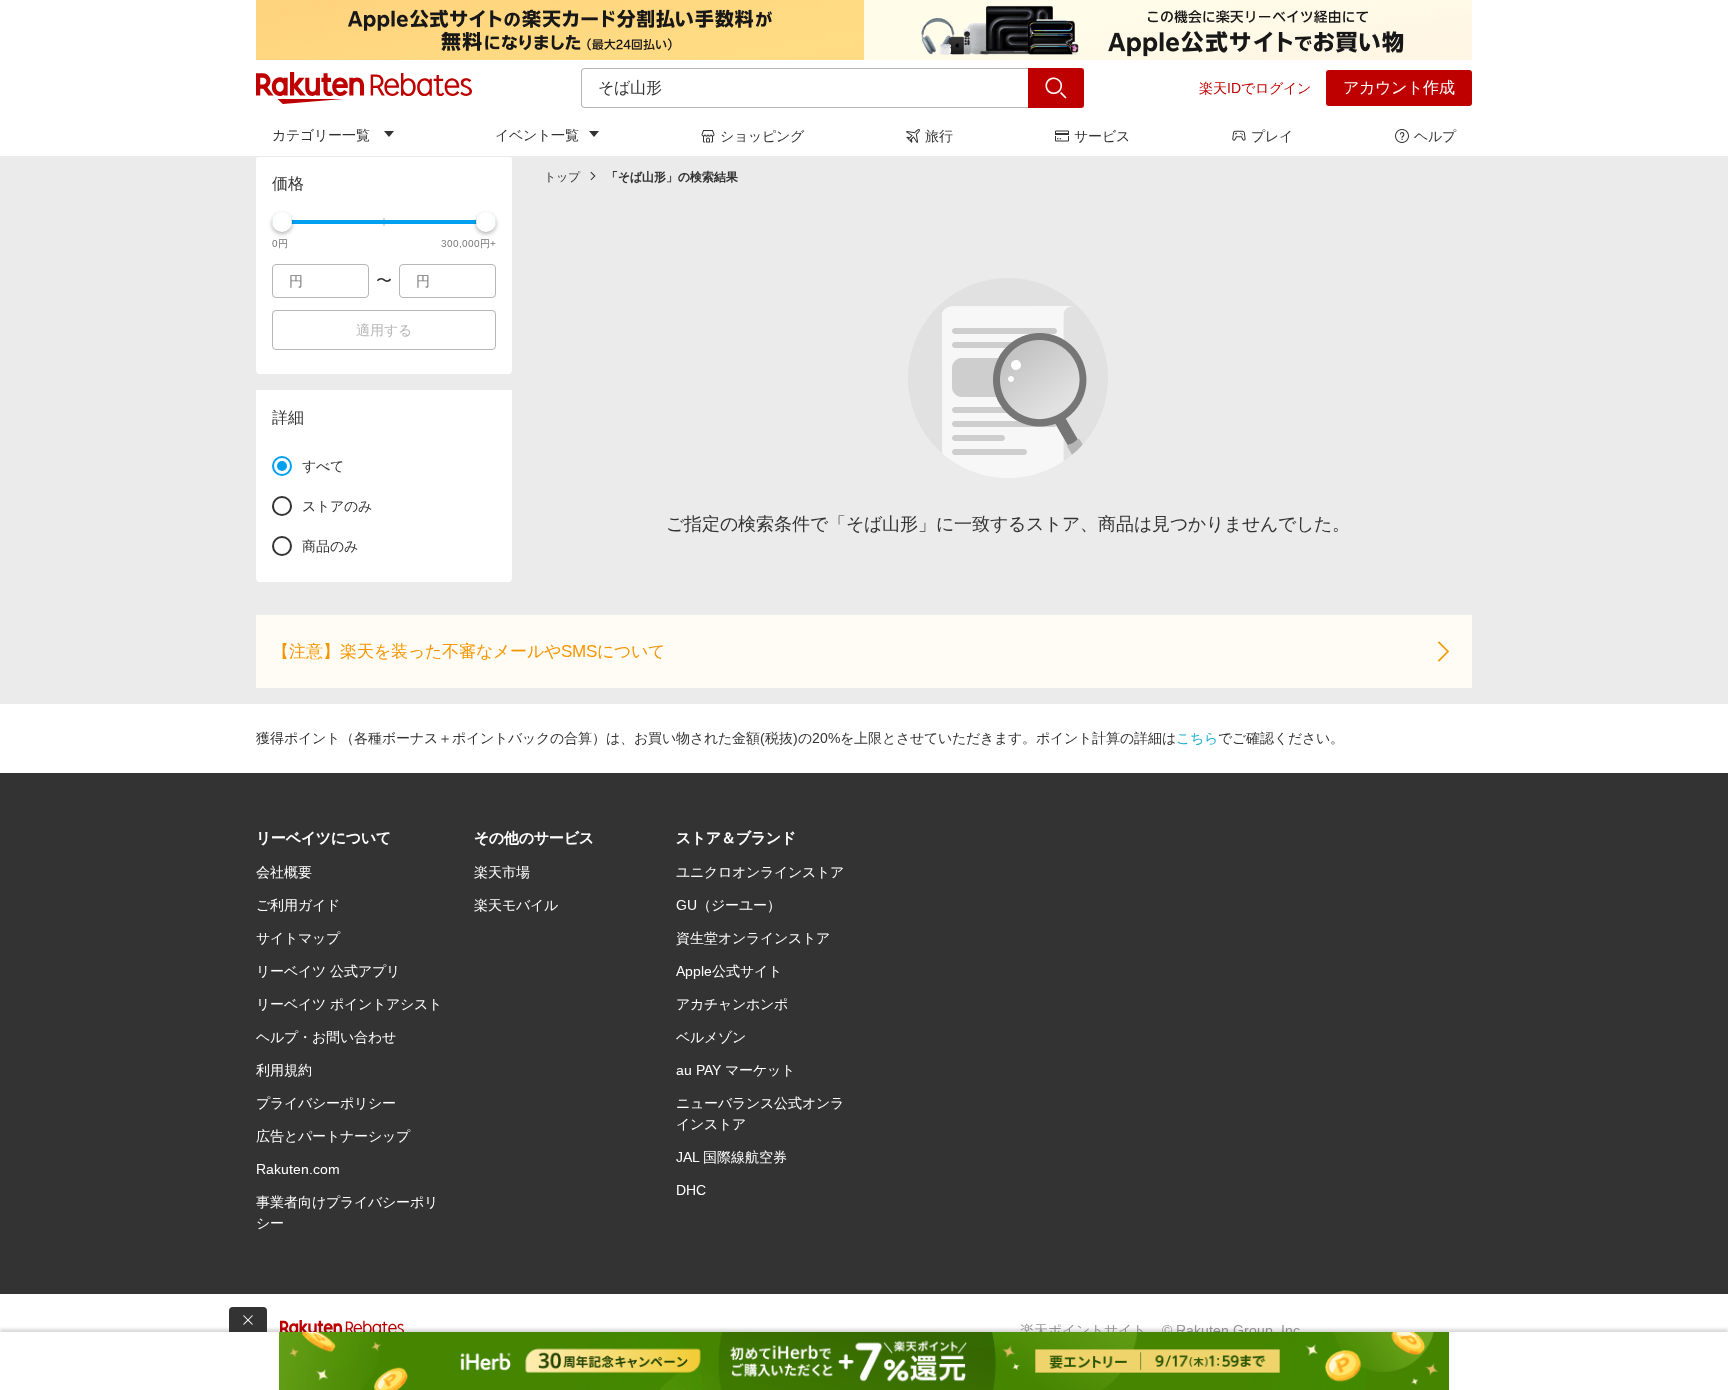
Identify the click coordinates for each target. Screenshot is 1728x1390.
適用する (384, 330)
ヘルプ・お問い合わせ (326, 1037)
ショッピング (762, 136)
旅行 (939, 136)
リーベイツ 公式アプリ (328, 971)
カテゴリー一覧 (321, 135)
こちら (1197, 738)
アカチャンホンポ (732, 1004)
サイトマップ (298, 938)
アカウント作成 (1399, 87)
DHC (691, 1190)
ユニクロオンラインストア (760, 872)
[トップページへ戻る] (364, 88)
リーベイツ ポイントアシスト (349, 1004)
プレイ (1272, 136)
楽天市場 (502, 872)
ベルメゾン (711, 1037)
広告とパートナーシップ (333, 1136)
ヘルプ (1435, 136)
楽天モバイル (516, 905)
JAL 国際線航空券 (731, 1157)
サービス (1102, 136)
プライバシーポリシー (326, 1103)
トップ (562, 177)
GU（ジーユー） (728, 905)
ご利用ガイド (298, 905)
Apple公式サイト (729, 971)
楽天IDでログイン (1255, 88)
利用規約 (284, 1070)
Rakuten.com (298, 1169)
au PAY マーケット (735, 1070)
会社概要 (284, 872)
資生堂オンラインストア (753, 938)
